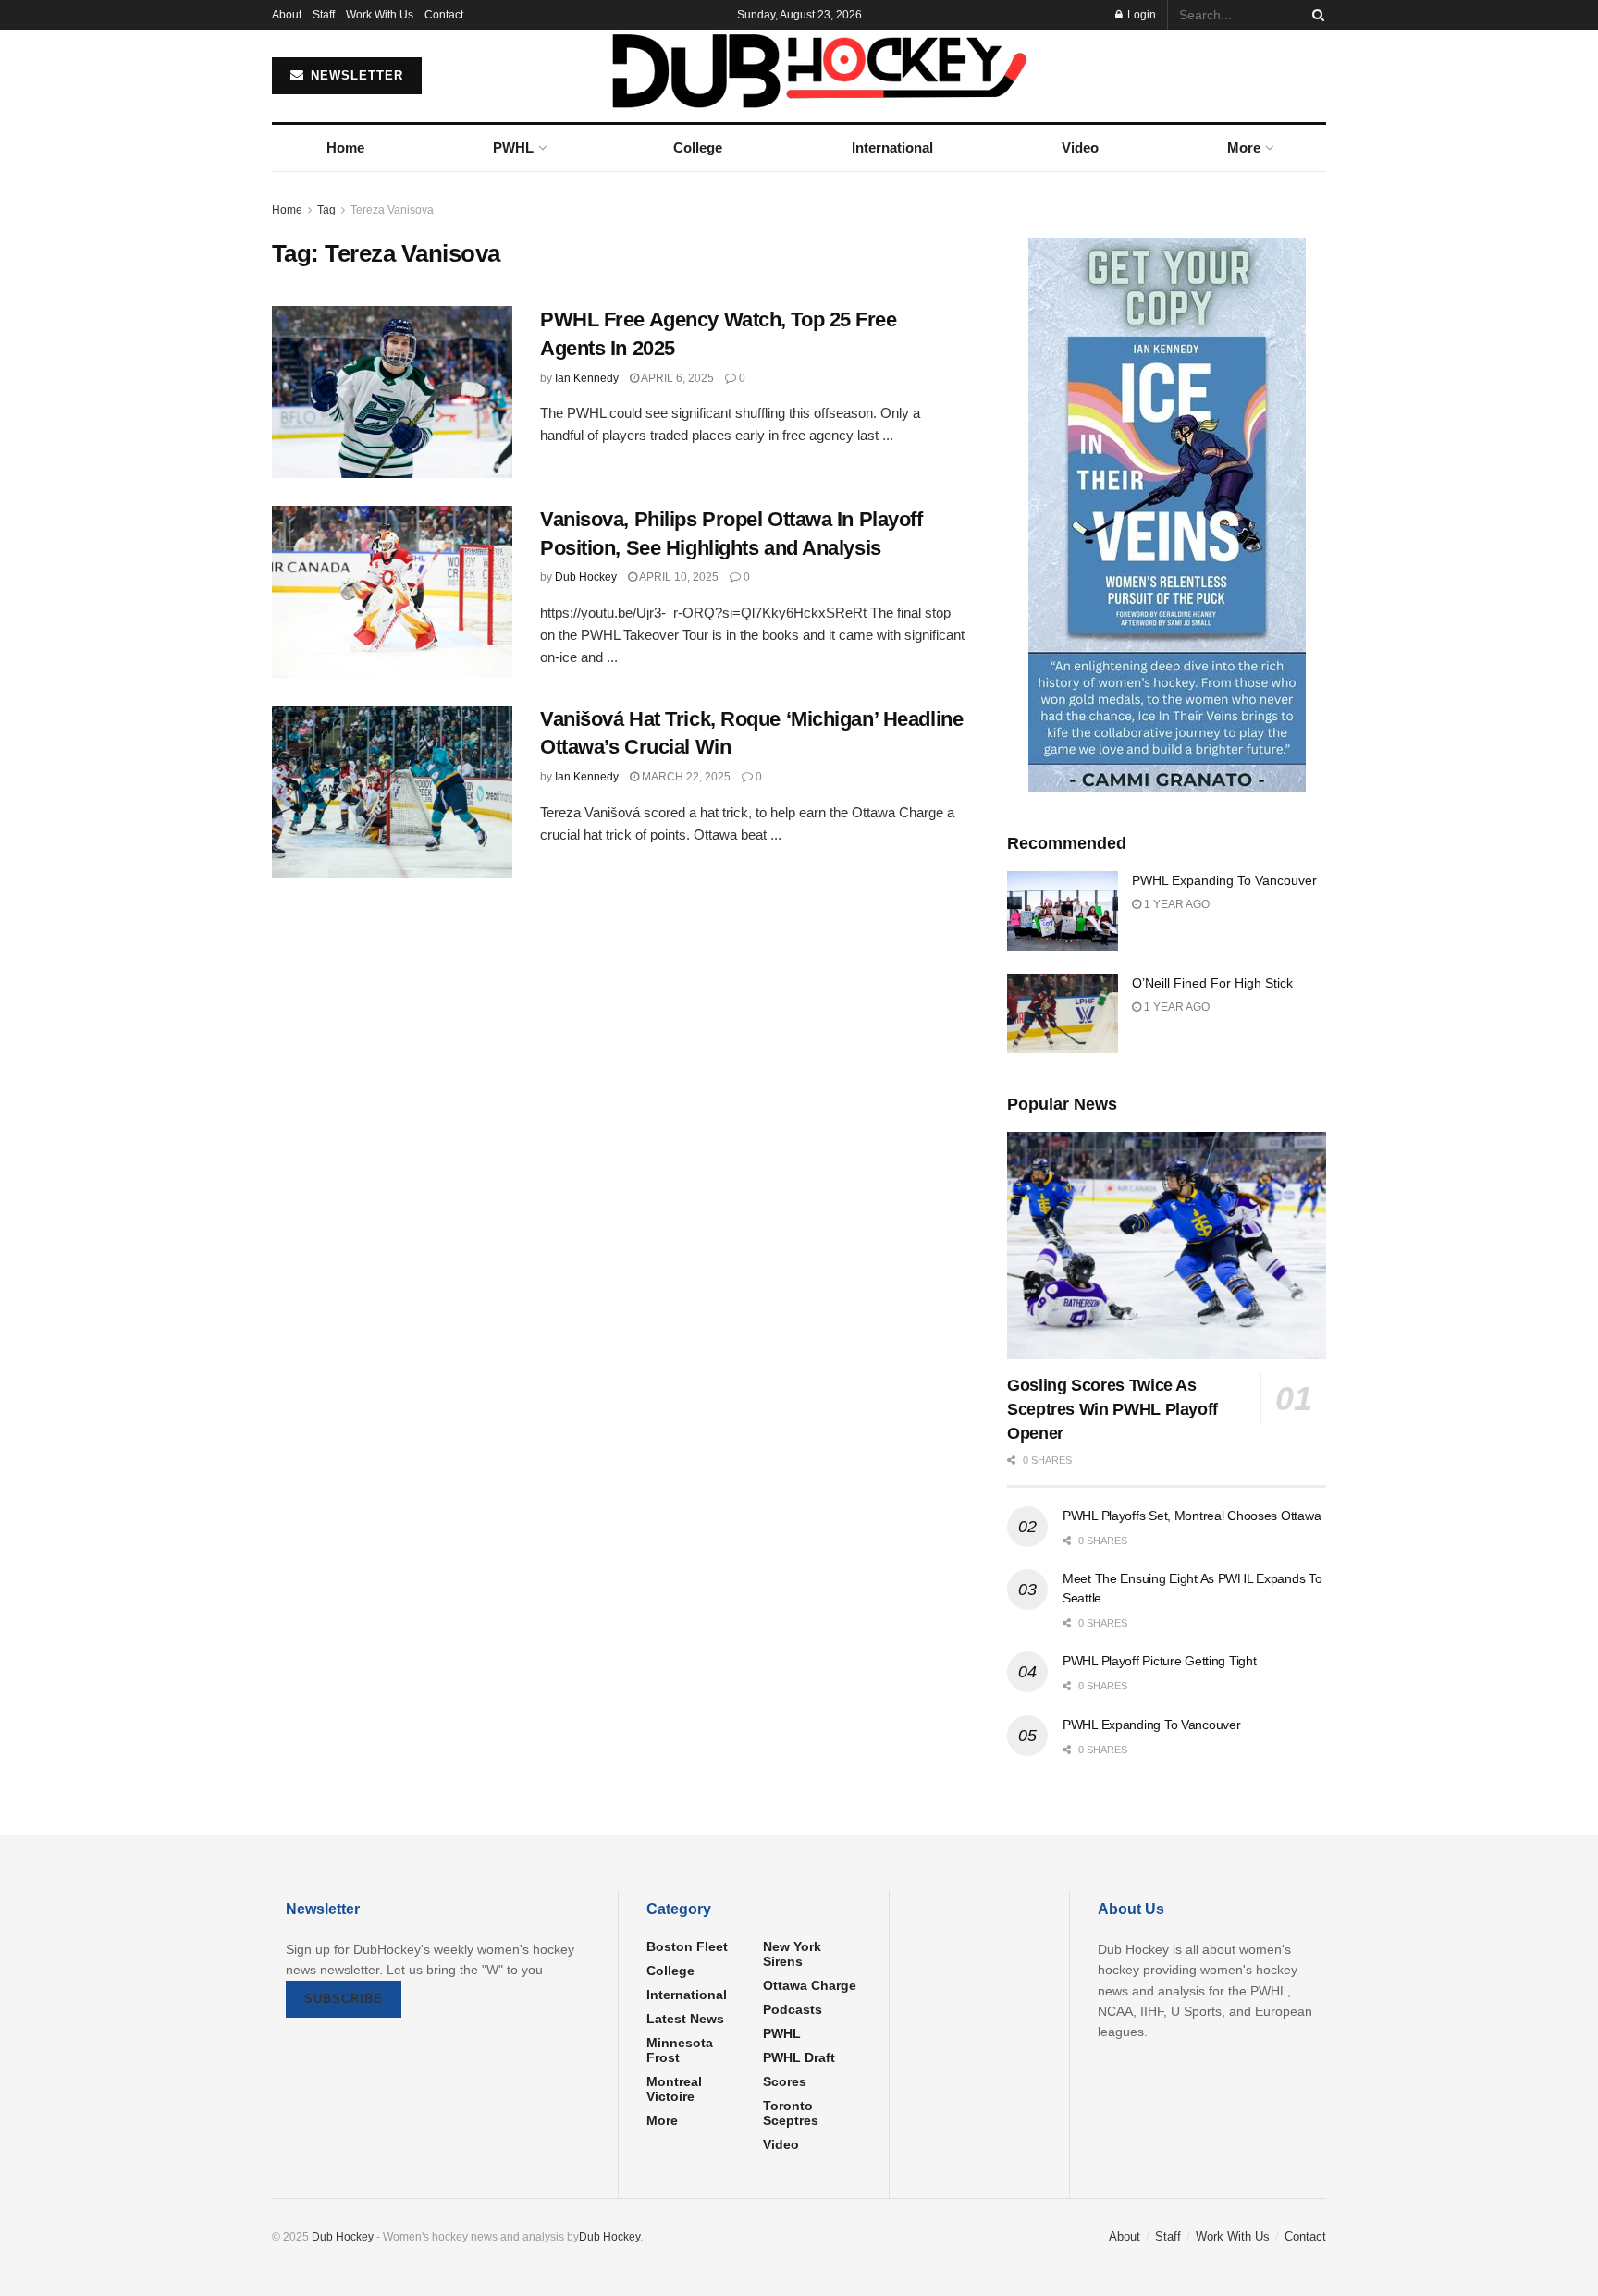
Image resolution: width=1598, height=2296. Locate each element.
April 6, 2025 (676, 378)
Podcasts (793, 2009)
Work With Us (380, 15)
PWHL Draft (799, 2057)
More (1244, 147)
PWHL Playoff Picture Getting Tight (1159, 1661)
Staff (324, 15)
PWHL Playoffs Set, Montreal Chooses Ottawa (1192, 1516)
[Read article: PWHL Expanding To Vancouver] (1063, 911)
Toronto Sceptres (791, 2113)
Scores (785, 2081)
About (287, 15)
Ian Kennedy (587, 378)
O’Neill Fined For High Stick (1212, 983)
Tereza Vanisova (392, 210)
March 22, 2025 (685, 777)
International (892, 147)
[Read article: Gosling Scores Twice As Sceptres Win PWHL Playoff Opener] (1167, 1246)
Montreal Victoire (674, 2089)
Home (345, 147)
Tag (326, 210)
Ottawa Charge (810, 1985)
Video (1080, 147)
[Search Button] (1315, 15)
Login (1140, 15)
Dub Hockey (586, 577)
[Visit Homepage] (799, 76)
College (698, 147)
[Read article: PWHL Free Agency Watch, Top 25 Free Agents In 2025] (392, 392)
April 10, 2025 (678, 577)
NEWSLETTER (355, 75)
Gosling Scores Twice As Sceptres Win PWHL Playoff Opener (1112, 1409)
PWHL (513, 147)
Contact (444, 15)
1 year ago (1175, 904)
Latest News (685, 2019)
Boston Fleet (687, 1946)
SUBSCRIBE (344, 1999)
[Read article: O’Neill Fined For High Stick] (1063, 1013)
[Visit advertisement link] (1167, 515)
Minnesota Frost (680, 2050)
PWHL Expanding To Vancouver (1224, 880)
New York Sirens (792, 1954)
